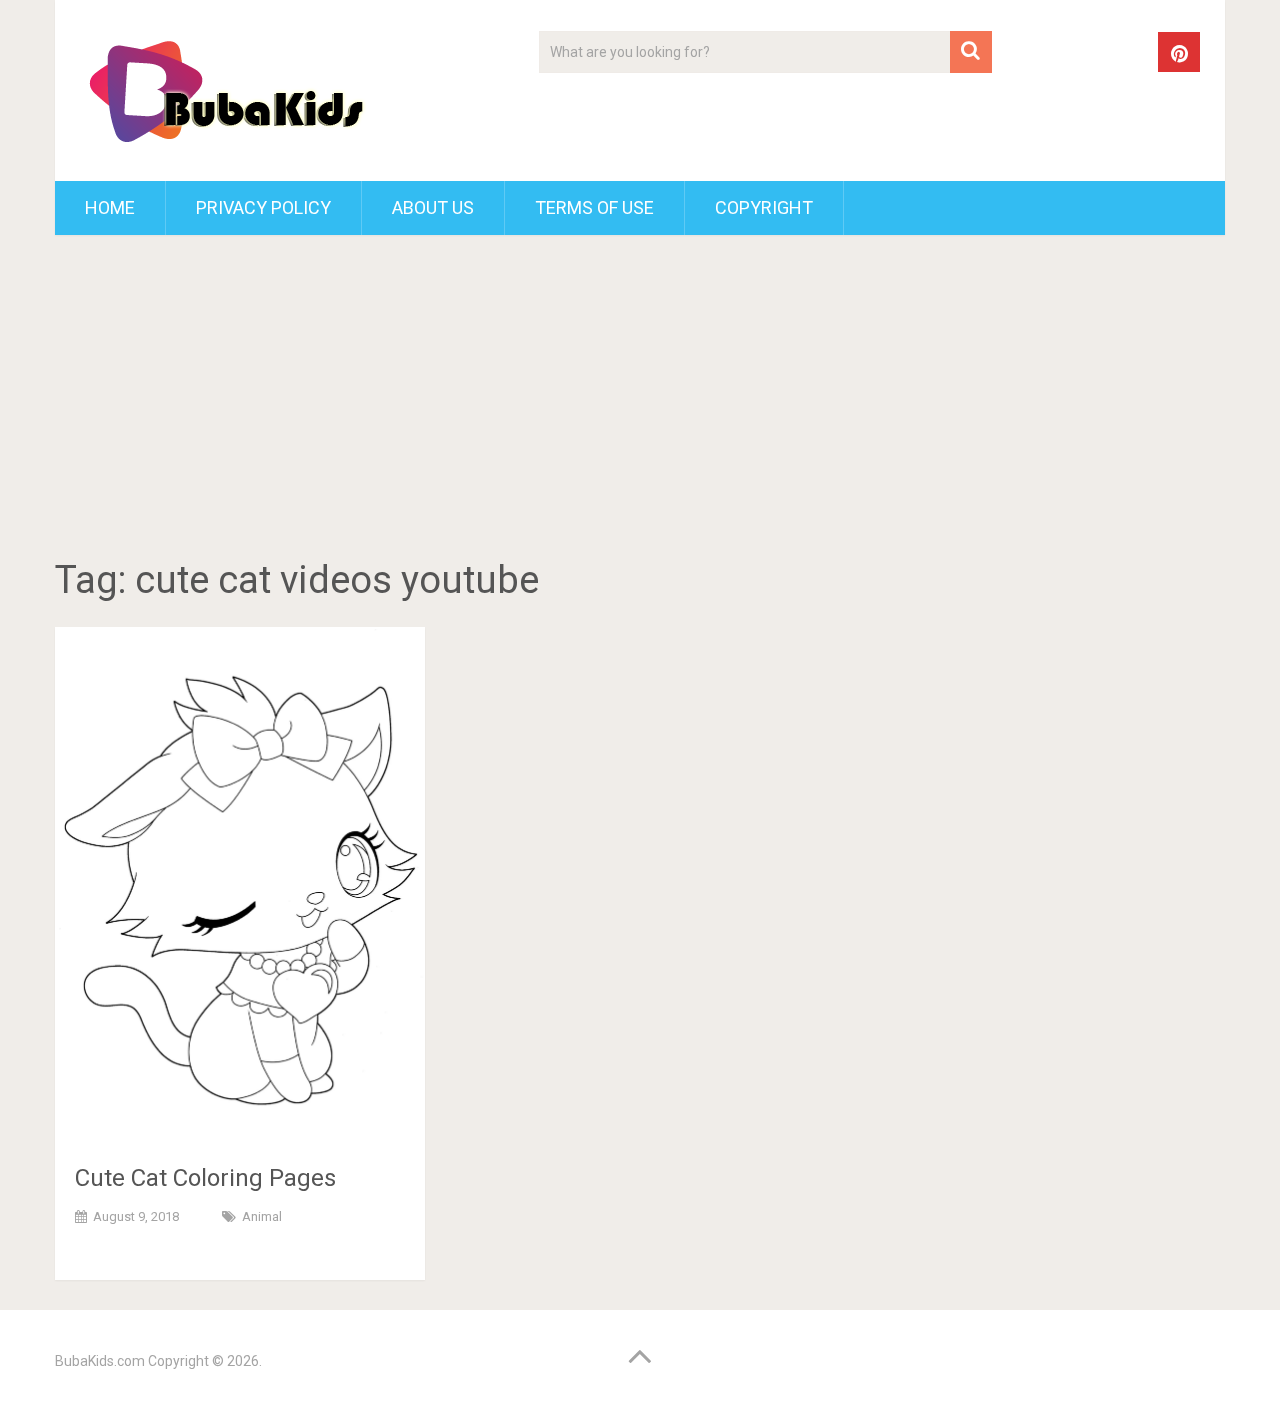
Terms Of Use (594, 207)
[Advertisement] (640, 400)
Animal (262, 1216)
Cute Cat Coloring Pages (205, 1178)
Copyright (764, 207)
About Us (433, 207)
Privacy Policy (263, 207)
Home (110, 207)
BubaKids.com (100, 1361)
